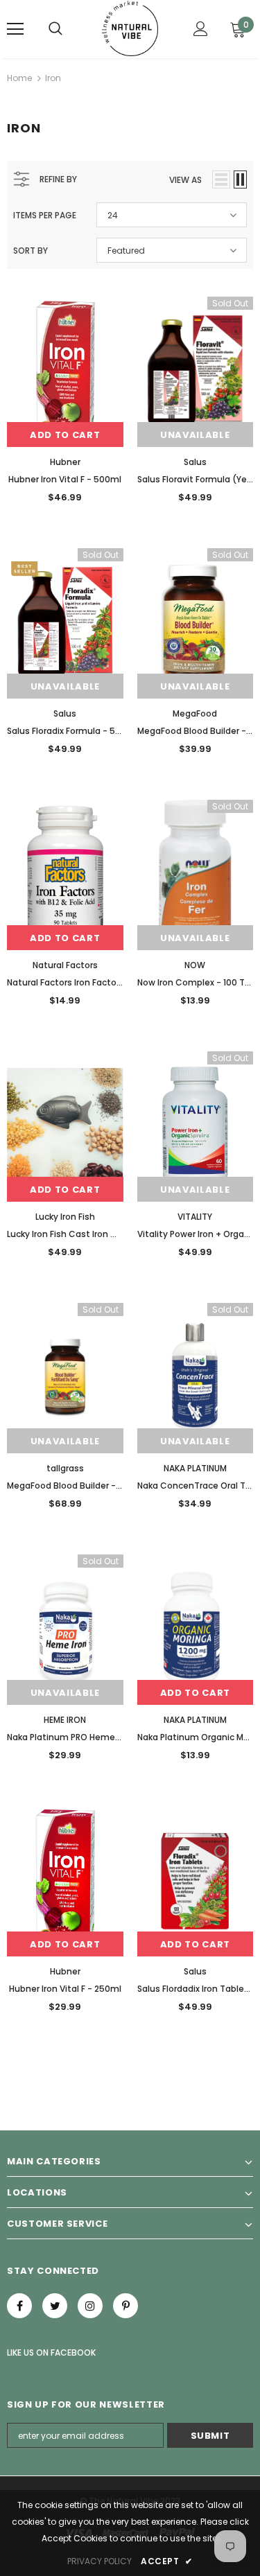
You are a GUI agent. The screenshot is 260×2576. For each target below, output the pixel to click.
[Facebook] (19, 2306)
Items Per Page (45, 215)
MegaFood (195, 713)
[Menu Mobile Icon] (15, 29)
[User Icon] (201, 29)
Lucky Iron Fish (65, 1217)
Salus (195, 462)
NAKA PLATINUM (195, 1468)
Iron (53, 78)
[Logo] (130, 28)
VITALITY (195, 1217)
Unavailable (195, 435)
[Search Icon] (55, 29)
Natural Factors (65, 965)
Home (19, 78)
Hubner (65, 462)
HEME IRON (65, 1720)
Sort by (31, 251)
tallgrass (65, 1468)
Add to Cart (65, 435)
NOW (195, 965)
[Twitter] (55, 2306)
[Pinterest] (125, 2306)
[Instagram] (90, 2306)
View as (185, 180)
